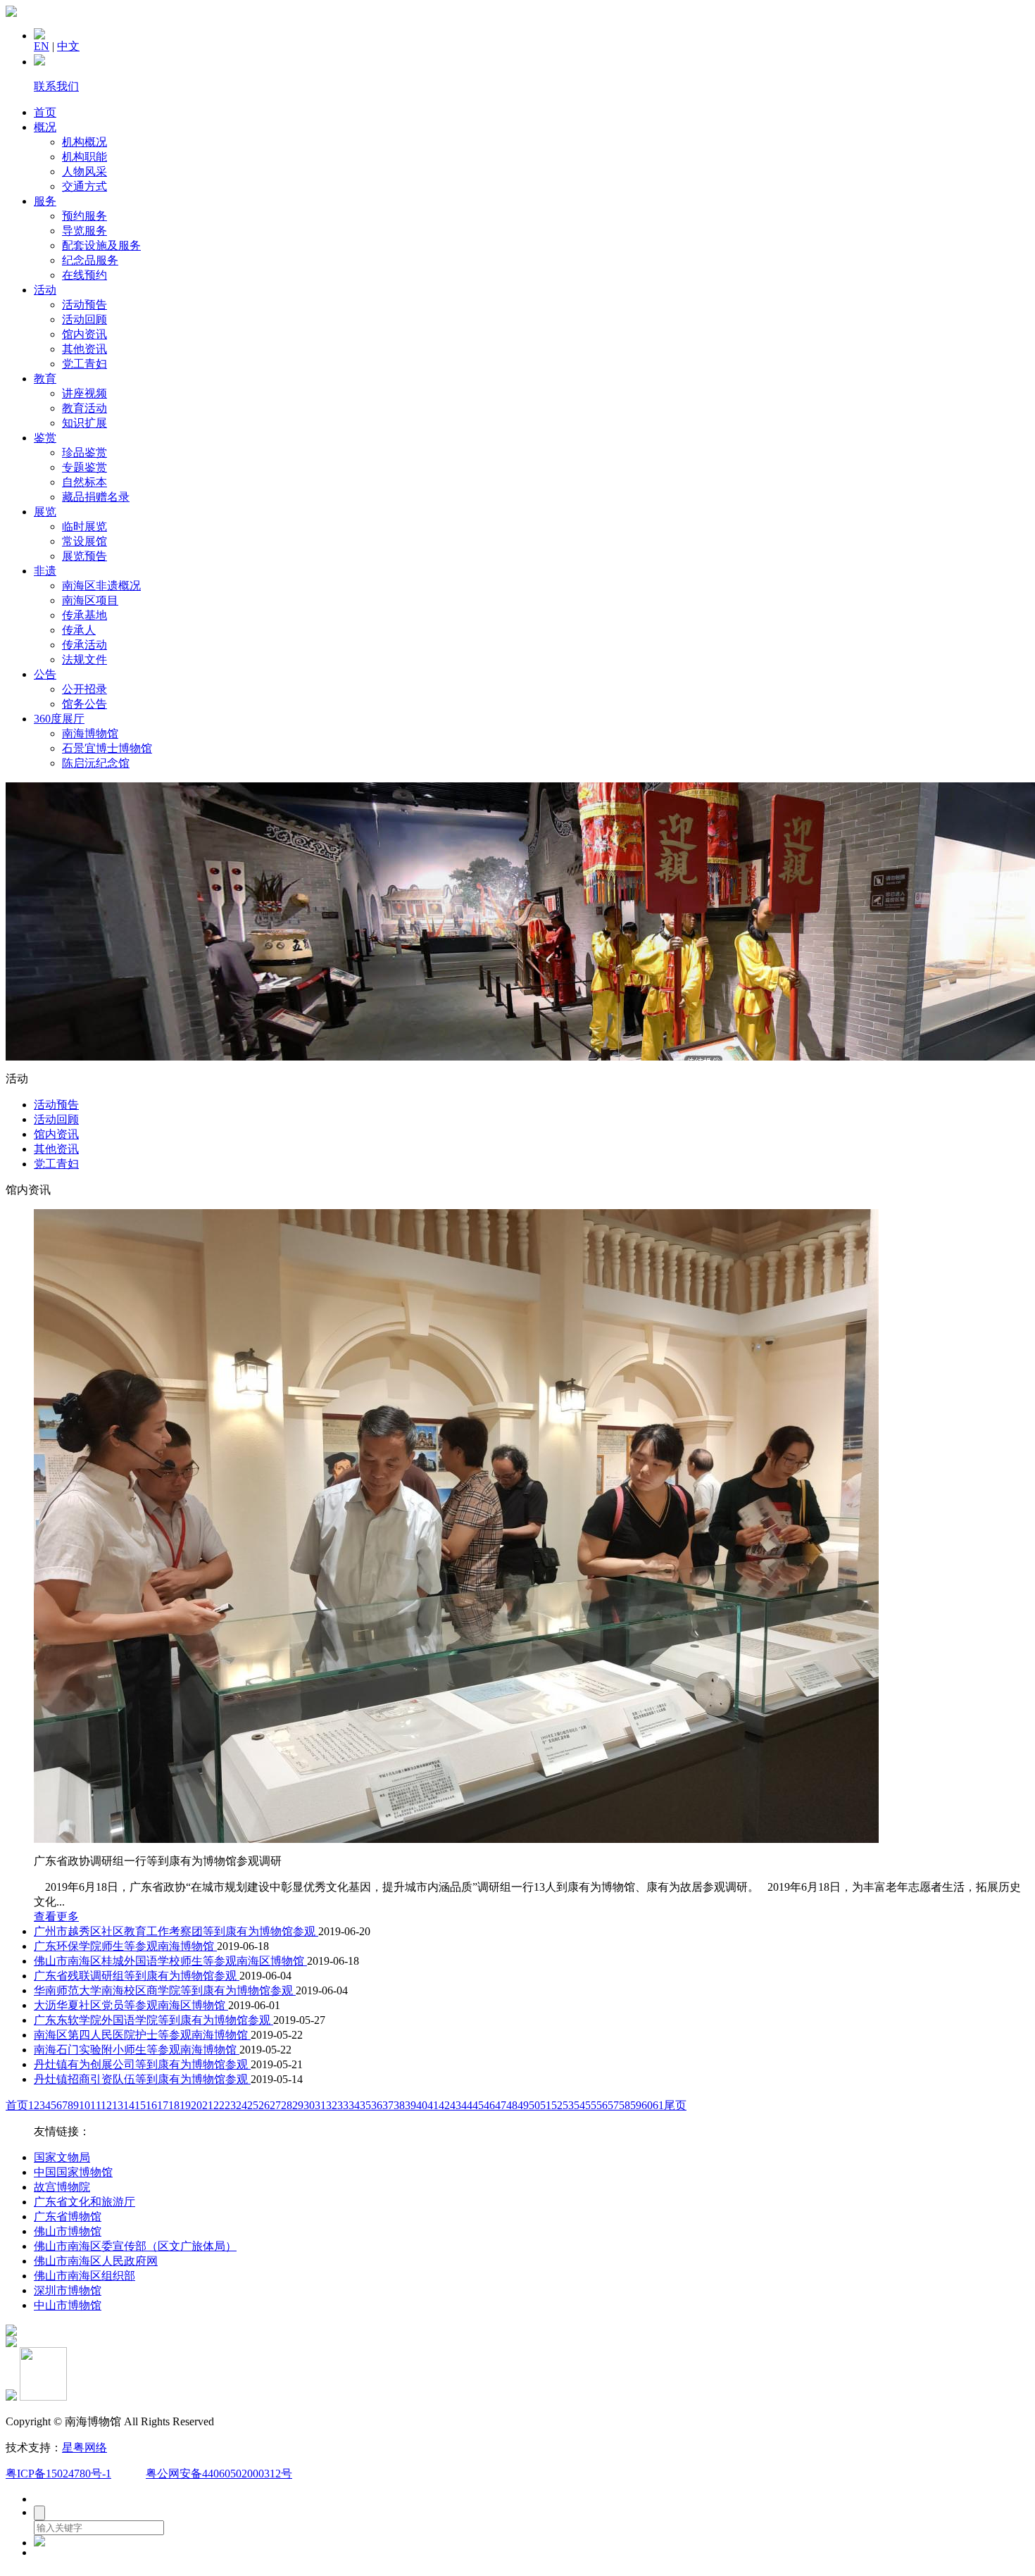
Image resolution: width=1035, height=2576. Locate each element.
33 (343, 2105)
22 (219, 2105)
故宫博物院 (62, 2187)
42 (444, 2105)
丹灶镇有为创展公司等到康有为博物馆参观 (142, 2064)
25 (253, 2105)
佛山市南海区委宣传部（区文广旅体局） (135, 2246)
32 (332, 2105)
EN (42, 46)
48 (512, 2105)
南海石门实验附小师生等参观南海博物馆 (137, 2050)
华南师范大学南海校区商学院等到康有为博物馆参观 (165, 1990)
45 (478, 2105)
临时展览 (84, 526)
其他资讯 (84, 349)
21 (208, 2105)
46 (489, 2105)
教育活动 (84, 408)
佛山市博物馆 (68, 2231)
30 (309, 2105)
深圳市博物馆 (68, 2290)
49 (523, 2105)
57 (613, 2105)
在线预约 (84, 275)
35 (365, 2105)
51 (546, 2105)
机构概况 (84, 142)
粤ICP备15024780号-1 (58, 2474)
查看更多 (56, 1917)
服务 (45, 201)
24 (241, 2105)
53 (568, 2105)
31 (320, 2105)
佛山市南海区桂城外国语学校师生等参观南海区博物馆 (170, 1961)
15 (140, 2105)
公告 (45, 674)
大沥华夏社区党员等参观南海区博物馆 (131, 2005)
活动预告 (84, 305)
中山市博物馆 (68, 2305)
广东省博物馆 (68, 2217)
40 (422, 2105)
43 (456, 2105)
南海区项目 (90, 600)
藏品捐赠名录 (96, 497)
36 (377, 2105)
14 (129, 2105)
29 (298, 2105)
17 (163, 2105)
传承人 (79, 630)
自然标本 (84, 482)
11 (95, 2105)
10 (84, 2105)
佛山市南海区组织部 (84, 2276)
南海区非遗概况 (101, 586)
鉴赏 (45, 438)
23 (230, 2105)
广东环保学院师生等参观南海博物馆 (125, 1946)
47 (501, 2105)
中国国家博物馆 (73, 2172)
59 (636, 2105)
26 (264, 2105)
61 (658, 2105)
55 (591, 2105)
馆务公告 (84, 704)
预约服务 (84, 216)
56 (602, 2105)
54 (579, 2105)
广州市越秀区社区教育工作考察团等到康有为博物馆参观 (176, 1931)
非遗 (45, 571)
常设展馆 (84, 541)
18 (174, 2105)
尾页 (675, 2105)
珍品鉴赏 (84, 452)
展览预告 (84, 556)
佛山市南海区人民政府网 (96, 2261)
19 (185, 2105)
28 (287, 2105)
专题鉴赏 (84, 467)
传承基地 (84, 615)
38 (399, 2105)
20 (196, 2105)
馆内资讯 (84, 334)
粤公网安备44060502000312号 (219, 2474)
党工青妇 (84, 364)
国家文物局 (62, 2157)
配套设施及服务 (101, 245)
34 (354, 2105)
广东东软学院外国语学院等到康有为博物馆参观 (153, 2020)
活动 (45, 290)
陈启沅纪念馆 (96, 763)
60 (647, 2105)
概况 (45, 127)
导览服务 (84, 231)
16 (151, 2105)
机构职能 (84, 157)
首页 (45, 112)
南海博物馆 (90, 733)
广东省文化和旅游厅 (84, 2202)
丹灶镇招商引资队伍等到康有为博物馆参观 (142, 2079)
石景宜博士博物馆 (107, 748)
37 (388, 2105)
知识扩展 (84, 423)
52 (557, 2105)
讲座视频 (84, 393)
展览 (45, 512)
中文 (68, 46)
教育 (45, 379)
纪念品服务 (90, 260)
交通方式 (84, 186)
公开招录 (84, 689)
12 (106, 2105)
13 (118, 2105)
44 (467, 2105)
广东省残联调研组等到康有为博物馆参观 (137, 1976)
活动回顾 (84, 319)
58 (625, 2105)
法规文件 (84, 659)
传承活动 (84, 645)
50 (534, 2105)
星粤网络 (84, 2447)
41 (433, 2105)
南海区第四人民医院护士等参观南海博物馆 (142, 2035)
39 (410, 2105)
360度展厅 (59, 719)
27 (275, 2105)
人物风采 (84, 171)
